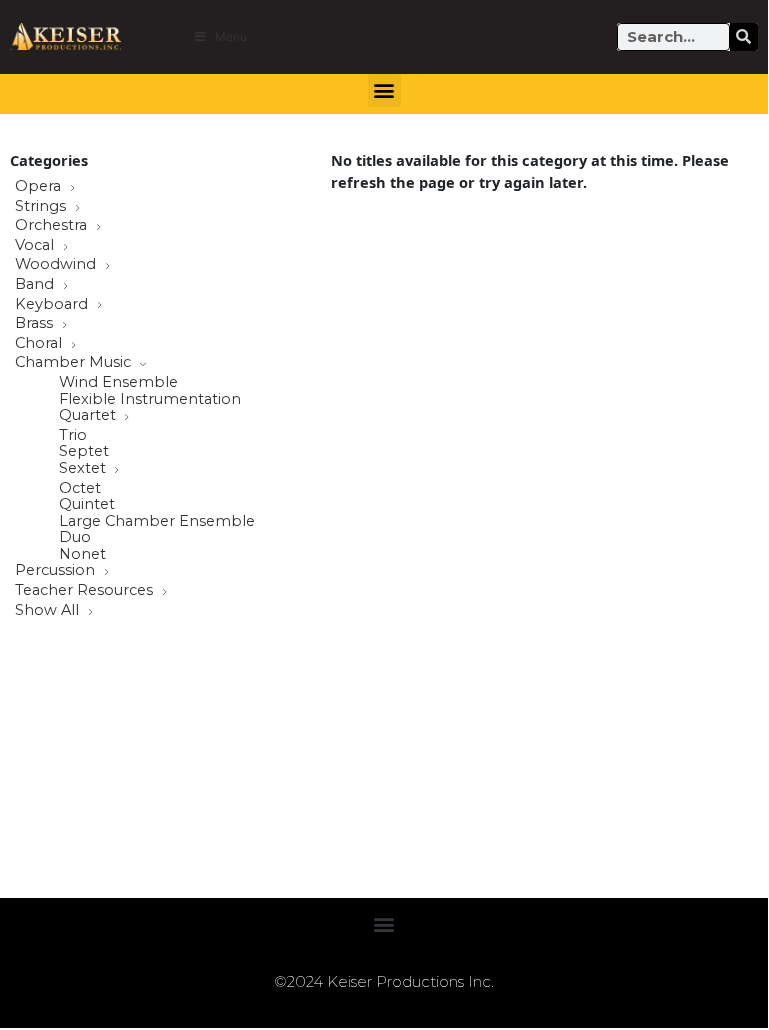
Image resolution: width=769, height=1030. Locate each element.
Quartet (89, 416)
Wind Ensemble (118, 382)
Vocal (36, 246)
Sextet (84, 469)
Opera (40, 187)
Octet (80, 488)
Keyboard (53, 305)
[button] (384, 90)
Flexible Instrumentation (150, 399)
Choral (40, 344)
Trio (73, 435)
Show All (49, 611)
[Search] (744, 37)
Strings (42, 207)
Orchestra (53, 226)
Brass (36, 324)
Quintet (87, 504)
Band (36, 285)
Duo (75, 537)
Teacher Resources (86, 591)
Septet (84, 451)
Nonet (82, 554)
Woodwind (57, 265)
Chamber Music (75, 363)
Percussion (57, 571)
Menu (231, 36)
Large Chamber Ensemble (157, 521)
